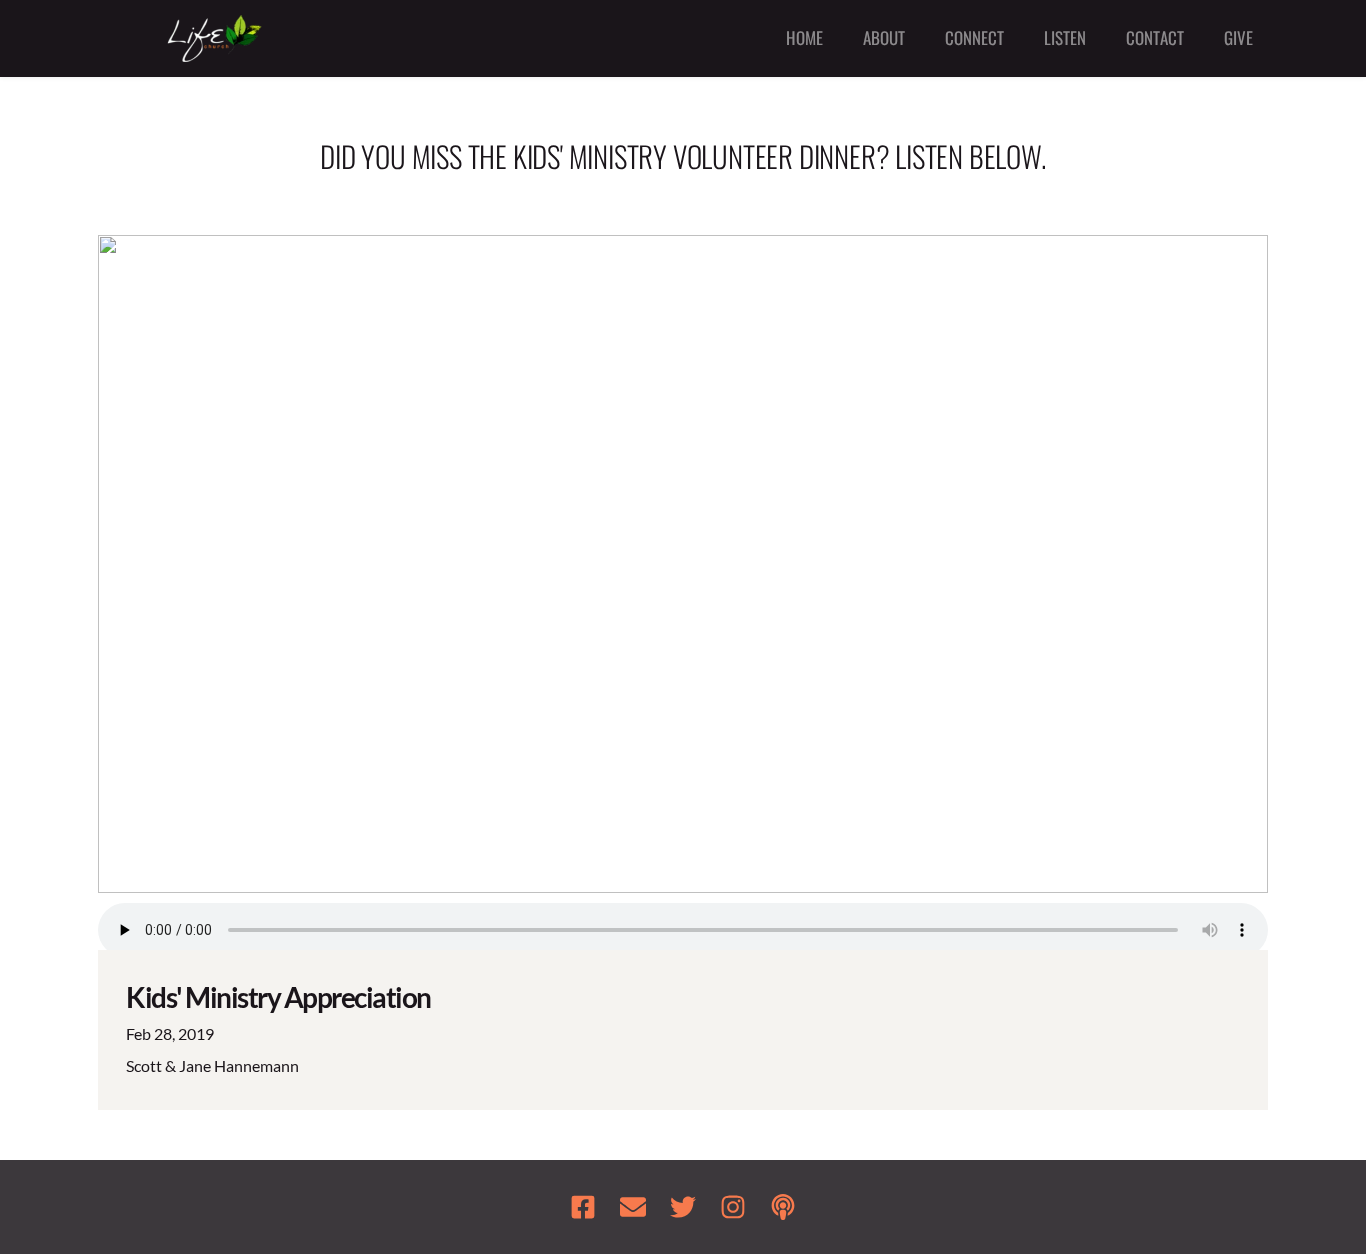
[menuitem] (804, 38)
